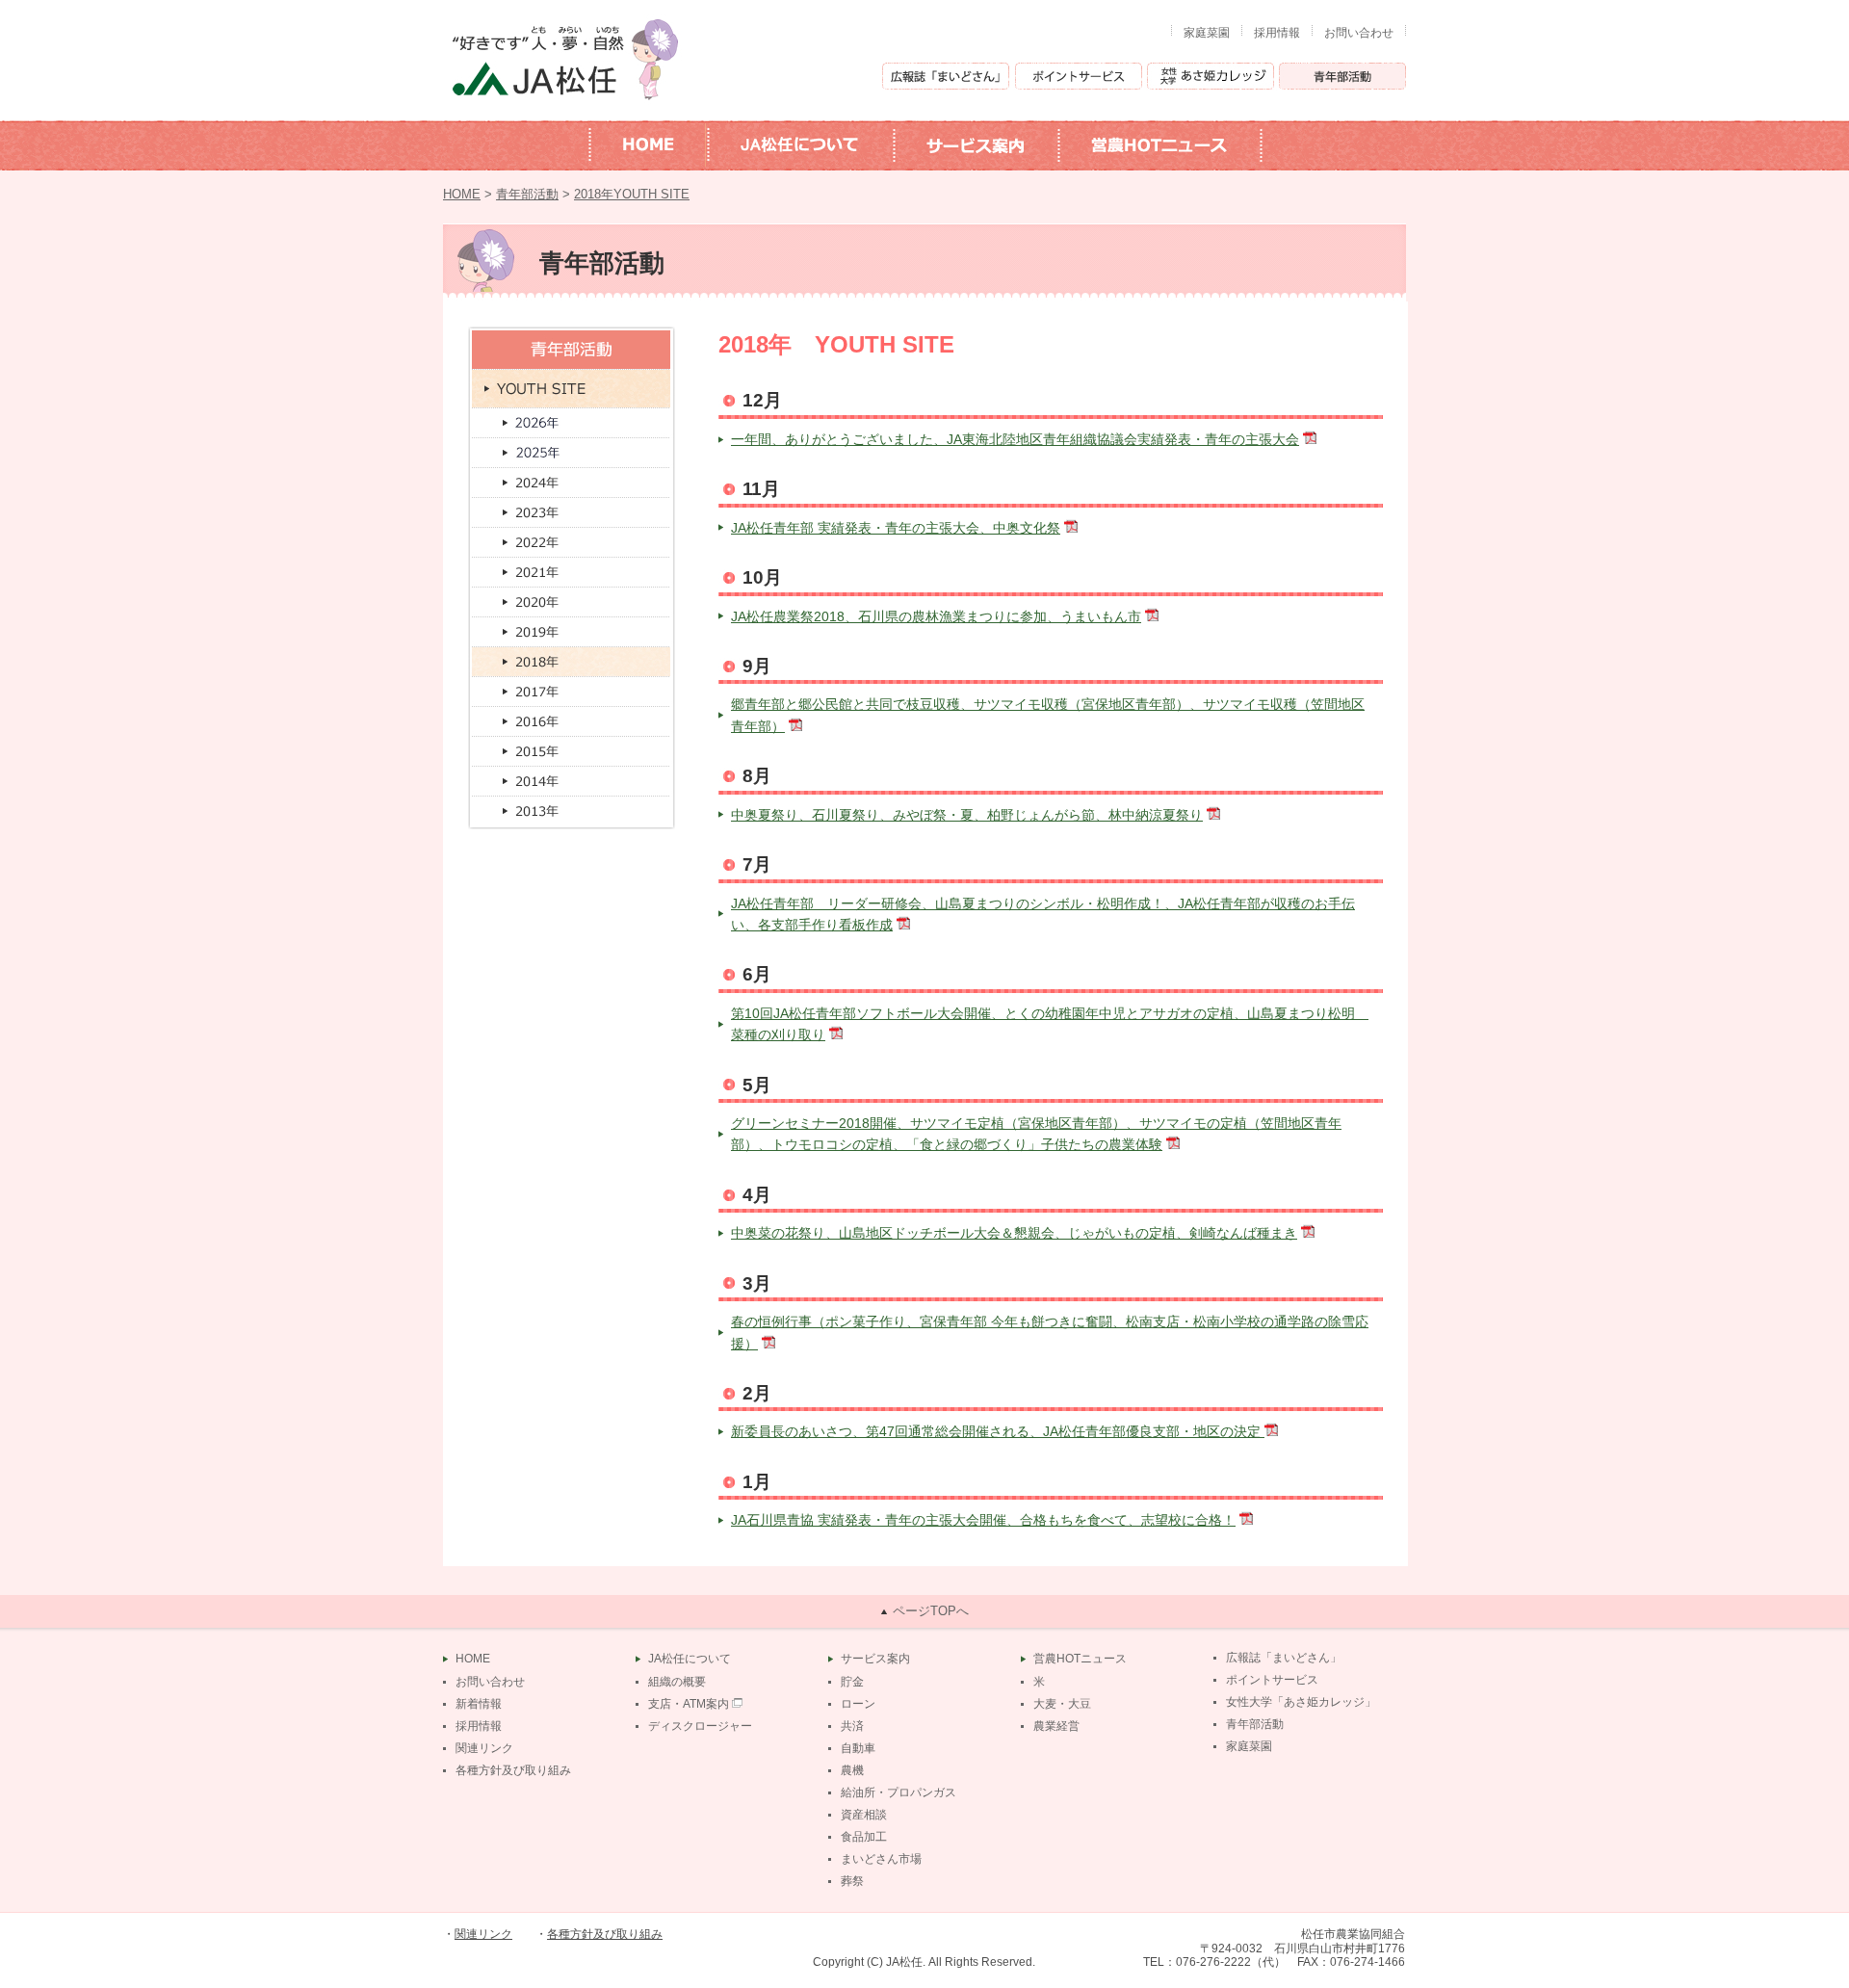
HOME (462, 195)
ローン (858, 1704)
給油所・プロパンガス (898, 1792)
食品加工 (864, 1837)
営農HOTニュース (1080, 1659)
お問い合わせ (1359, 33)
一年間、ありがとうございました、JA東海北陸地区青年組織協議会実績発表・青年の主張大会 (1015, 439)
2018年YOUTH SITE (632, 195)
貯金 (852, 1682)
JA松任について (690, 1659)
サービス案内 (875, 1659)
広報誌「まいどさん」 (1284, 1658)
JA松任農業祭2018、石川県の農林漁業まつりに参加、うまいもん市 (936, 616)
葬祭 (852, 1881)
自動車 (858, 1748)
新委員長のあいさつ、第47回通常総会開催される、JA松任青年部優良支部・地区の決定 (998, 1431)
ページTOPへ (931, 1611)
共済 (852, 1726)
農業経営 (1056, 1726)
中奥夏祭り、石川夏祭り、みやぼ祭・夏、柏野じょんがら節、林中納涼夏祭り (967, 815)
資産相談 (864, 1815)
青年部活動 (527, 195)
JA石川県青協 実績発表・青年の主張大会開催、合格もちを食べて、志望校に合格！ (983, 1520)
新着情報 (479, 1704)
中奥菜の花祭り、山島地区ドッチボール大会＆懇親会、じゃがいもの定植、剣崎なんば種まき (1014, 1233)
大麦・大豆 (1062, 1704)
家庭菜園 (1207, 33)
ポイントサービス (1272, 1680)
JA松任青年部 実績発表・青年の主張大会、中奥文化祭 (896, 528)
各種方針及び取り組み (513, 1770)
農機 (852, 1770)
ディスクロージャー (700, 1726)
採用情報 (1277, 33)
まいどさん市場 (881, 1859)
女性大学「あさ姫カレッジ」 (1301, 1702)
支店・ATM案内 (689, 1704)
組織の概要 (677, 1682)
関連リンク (484, 1748)
